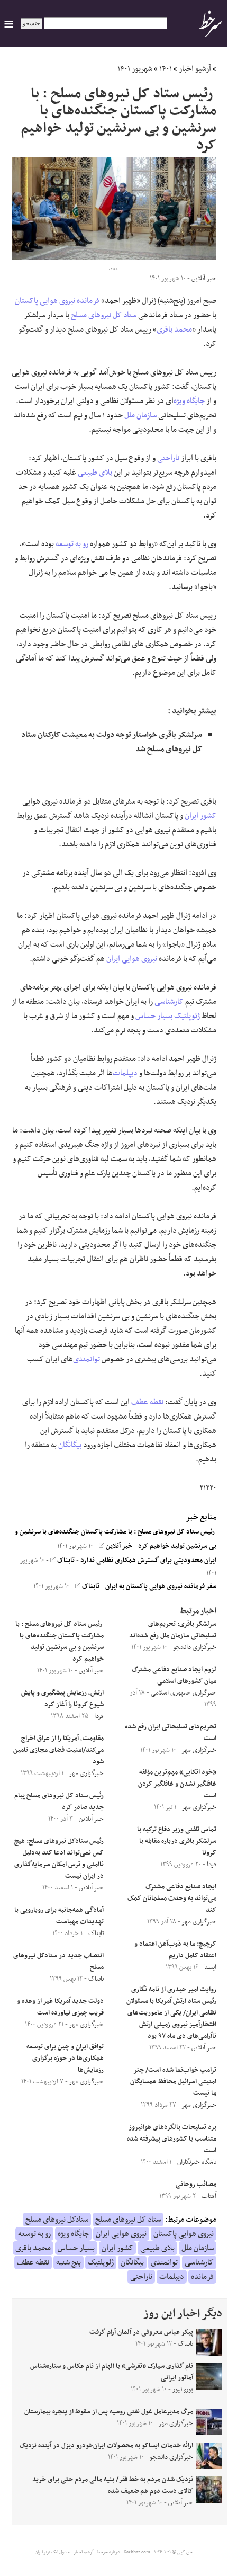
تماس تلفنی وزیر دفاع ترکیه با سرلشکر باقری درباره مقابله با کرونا (177, 1841)
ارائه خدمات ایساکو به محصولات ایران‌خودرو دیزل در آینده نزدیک (106, 2446)
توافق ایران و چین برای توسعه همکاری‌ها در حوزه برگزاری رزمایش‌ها (65, 2058)
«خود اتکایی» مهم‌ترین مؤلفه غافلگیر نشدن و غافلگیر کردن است (177, 1784)
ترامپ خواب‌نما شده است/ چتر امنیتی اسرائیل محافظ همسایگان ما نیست (173, 2082)
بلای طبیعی (95, 473)
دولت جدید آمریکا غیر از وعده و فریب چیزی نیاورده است (60, 2007)
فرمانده (88, 301)
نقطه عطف (147, 1402)
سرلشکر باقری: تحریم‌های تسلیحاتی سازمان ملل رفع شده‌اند (173, 1630)
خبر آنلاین (118, 1546)
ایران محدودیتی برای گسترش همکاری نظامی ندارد (148, 1561)
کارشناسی (169, 1002)
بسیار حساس (154, 1016)
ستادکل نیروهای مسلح (57, 2220)
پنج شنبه (69, 2262)
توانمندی (86, 1359)
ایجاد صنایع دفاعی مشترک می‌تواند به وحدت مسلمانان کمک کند (172, 1898)
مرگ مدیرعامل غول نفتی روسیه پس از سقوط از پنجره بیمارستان (109, 2412)
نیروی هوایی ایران (132, 959)
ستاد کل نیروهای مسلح (104, 315)
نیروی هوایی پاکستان (45, 301)
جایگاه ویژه (189, 401)
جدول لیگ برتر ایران (52, 2552)
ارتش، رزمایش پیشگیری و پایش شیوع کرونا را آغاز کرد (62, 1699)
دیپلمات (125, 1073)
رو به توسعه (72, 544)
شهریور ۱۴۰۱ (135, 69)
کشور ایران (200, 816)
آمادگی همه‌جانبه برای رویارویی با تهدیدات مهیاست (59, 1916)
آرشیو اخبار (195, 69)
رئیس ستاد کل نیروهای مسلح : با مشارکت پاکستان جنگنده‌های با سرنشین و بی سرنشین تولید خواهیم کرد (60, 1642)
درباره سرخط (108, 2552)
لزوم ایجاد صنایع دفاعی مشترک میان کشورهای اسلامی (174, 1675)
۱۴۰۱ (166, 69)
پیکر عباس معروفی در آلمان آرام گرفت (141, 2332)
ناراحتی (168, 458)
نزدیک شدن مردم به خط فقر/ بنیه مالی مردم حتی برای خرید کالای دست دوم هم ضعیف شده (113, 2485)
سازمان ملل (140, 415)
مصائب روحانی (196, 2185)
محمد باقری (174, 329)
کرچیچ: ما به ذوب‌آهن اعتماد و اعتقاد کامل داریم (175, 1950)
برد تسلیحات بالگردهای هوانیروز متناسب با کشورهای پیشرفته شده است (172, 2139)
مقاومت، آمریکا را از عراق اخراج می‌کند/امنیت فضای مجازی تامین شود (58, 1750)
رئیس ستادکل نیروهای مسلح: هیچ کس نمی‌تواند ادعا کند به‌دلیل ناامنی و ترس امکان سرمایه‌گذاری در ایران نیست (59, 1859)
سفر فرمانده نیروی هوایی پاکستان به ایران (161, 1586)
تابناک (65, 1561)
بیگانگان (70, 1445)
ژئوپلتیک (187, 1016)
